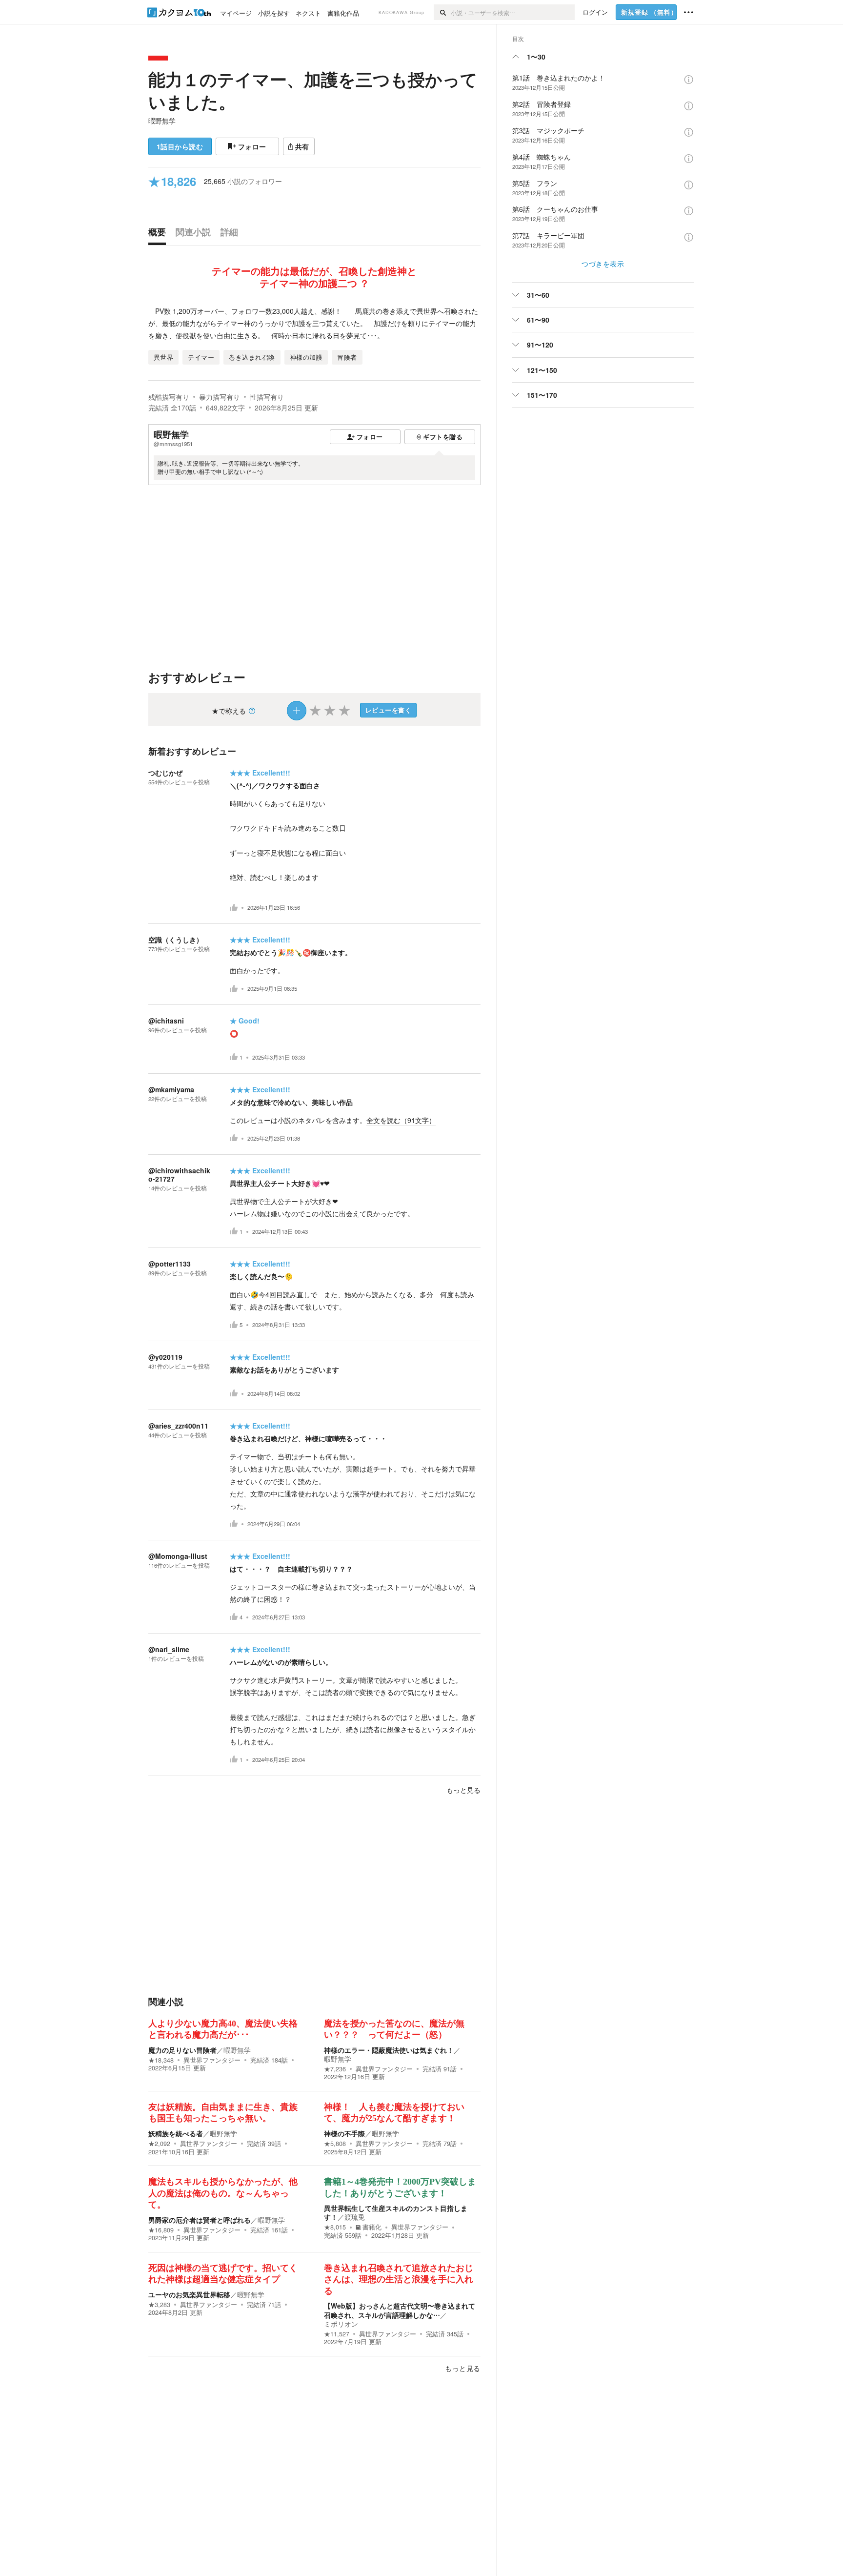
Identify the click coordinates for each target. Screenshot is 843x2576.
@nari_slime (169, 1649)
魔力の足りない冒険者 (182, 2050)
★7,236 (335, 2069)
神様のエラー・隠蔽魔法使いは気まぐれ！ (389, 2050)
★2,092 (159, 2144)
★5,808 (335, 2144)
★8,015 (335, 2227)
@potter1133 (170, 1264)
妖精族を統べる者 (176, 2133)
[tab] (160, 234)
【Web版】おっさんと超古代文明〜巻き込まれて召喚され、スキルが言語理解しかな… (400, 2310)
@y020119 (165, 1357)
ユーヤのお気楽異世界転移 (189, 2294)
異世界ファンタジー (212, 2060)
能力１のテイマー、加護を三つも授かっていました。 (313, 90)
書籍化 (372, 2227)
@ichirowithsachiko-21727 (179, 1175)
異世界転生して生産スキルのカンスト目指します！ (396, 2212)
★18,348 (161, 2060)
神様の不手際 (344, 2133)
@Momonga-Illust (178, 1556)
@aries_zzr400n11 (178, 1426)
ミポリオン (341, 2324)
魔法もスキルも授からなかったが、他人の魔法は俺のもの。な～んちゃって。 (223, 2193)
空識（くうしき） (176, 940)
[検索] (442, 12)
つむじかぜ (165, 773)
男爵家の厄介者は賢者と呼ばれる (200, 2220)
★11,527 (337, 2334)
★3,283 (159, 2305)
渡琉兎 (355, 2217)
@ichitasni (166, 1021)
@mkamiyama (171, 1089)
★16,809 (161, 2230)
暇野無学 (162, 121)
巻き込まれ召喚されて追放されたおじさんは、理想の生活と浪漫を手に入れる (399, 2280)
